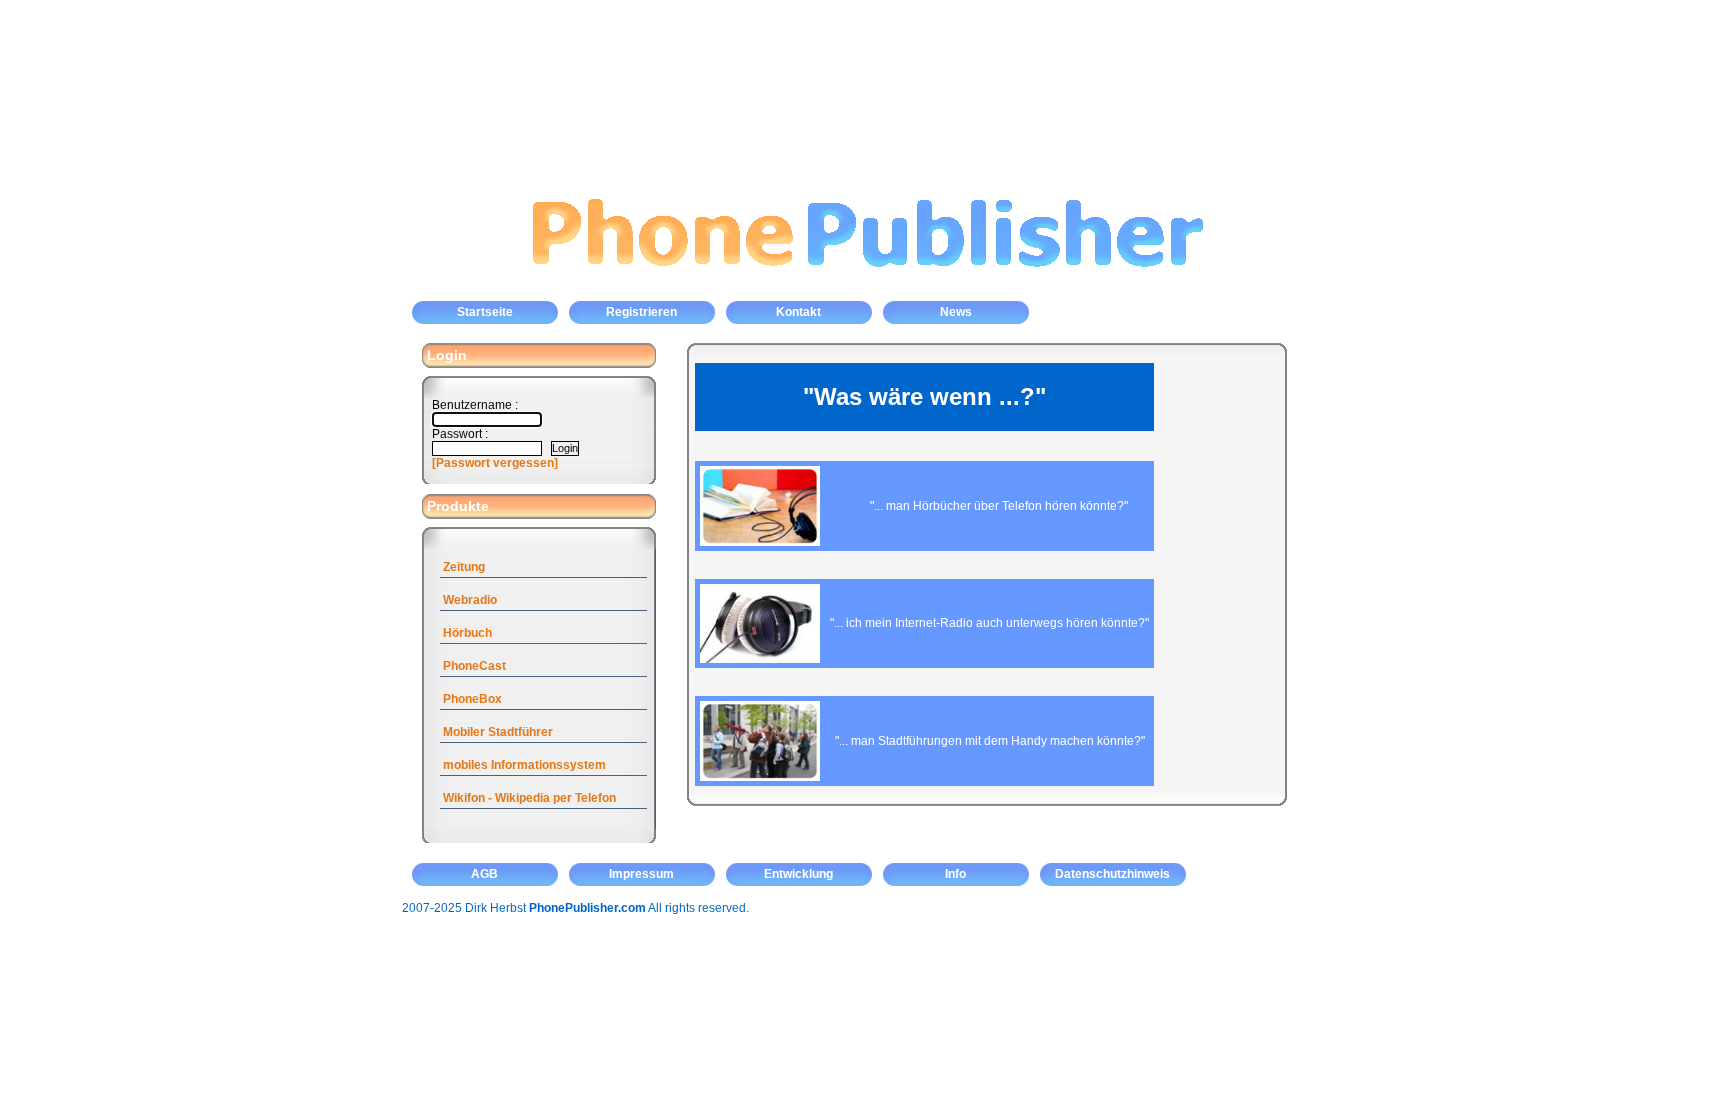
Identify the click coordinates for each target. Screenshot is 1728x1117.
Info (955, 874)
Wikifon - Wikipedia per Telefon (529, 798)
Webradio (470, 600)
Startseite (485, 312)
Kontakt (798, 312)
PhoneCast (474, 666)
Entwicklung (798, 874)
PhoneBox (472, 699)
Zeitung (464, 567)
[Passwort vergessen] (495, 463)
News (956, 312)
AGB (484, 874)
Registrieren (641, 312)
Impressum (641, 874)
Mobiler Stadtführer (498, 732)
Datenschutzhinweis (1112, 874)
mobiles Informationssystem (524, 765)
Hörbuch (467, 633)
